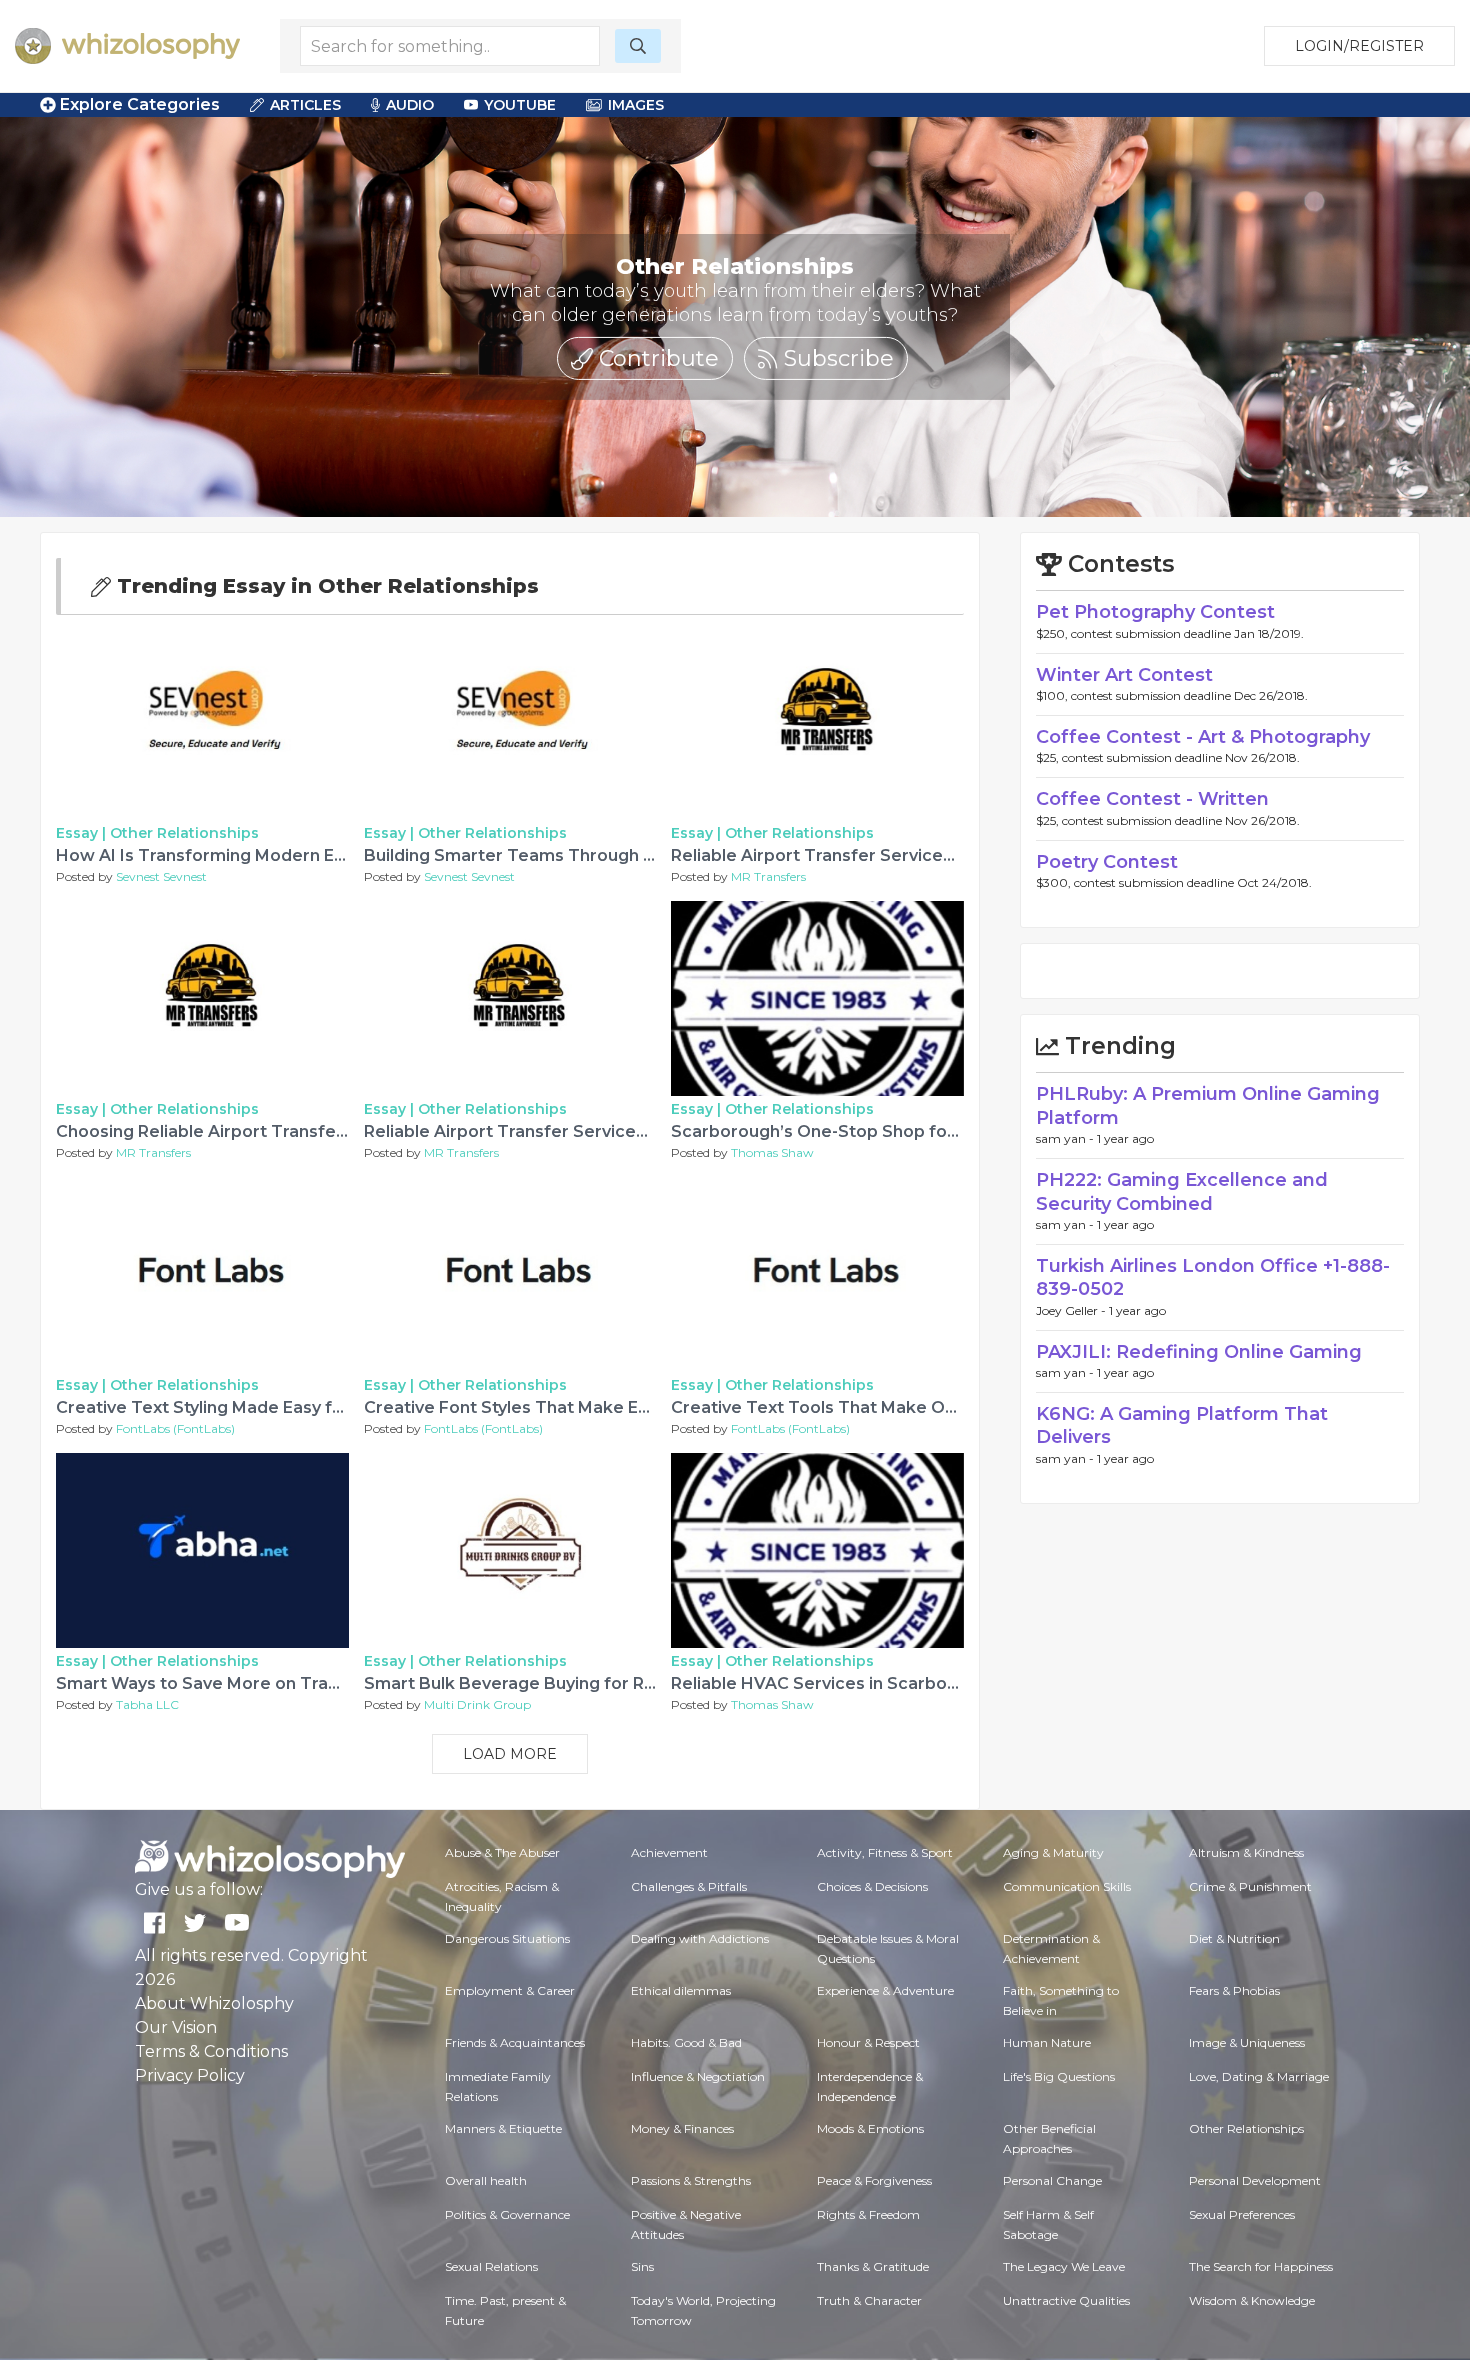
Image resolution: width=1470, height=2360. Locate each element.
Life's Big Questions (1059, 2076)
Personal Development (1255, 2180)
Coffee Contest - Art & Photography (1203, 737)
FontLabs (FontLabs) (175, 1428)
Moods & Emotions (870, 2128)
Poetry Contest (1107, 862)
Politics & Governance (507, 2214)
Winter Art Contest (1124, 675)
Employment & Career (510, 1990)
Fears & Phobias (1234, 1990)
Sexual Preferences (1242, 2214)
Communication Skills (1067, 1886)
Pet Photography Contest (1155, 612)
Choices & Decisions (872, 1886)
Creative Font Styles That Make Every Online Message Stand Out (631, 1407)
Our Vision (176, 2027)
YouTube (520, 105)
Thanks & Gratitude (873, 2266)
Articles (305, 105)
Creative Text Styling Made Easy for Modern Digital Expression (313, 1407)
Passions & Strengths (691, 2180)
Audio (410, 105)
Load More (510, 1754)
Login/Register (1359, 46)
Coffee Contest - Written (1152, 799)
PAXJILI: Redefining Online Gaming (1199, 1352)
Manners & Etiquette (503, 2128)
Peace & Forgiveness (874, 2180)
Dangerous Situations (507, 1938)
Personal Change (1052, 2180)
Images (636, 105)
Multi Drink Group (477, 1704)
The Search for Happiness (1261, 2266)
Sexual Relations (491, 2266)
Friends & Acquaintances (515, 2042)
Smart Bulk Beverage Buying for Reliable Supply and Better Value (633, 1683)
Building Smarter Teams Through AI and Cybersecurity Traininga (630, 855)
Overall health (486, 2180)
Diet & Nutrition (1234, 1938)
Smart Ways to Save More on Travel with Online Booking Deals (314, 1683)
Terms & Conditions (211, 2051)
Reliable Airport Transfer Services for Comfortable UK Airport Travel (954, 855)
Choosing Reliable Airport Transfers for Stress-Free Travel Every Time (346, 1131)
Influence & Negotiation (698, 2076)
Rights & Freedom (868, 2214)
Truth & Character (869, 2300)
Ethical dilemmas (681, 1990)
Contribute (656, 358)
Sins (642, 2266)
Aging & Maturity (1053, 1852)
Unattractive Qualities (1066, 2300)
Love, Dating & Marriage (1259, 2076)
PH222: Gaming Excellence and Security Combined (1182, 1191)
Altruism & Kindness (1246, 1852)
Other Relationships (184, 833)
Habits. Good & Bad (686, 2042)
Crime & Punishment (1250, 1886)
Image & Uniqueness (1247, 2042)
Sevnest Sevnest (161, 876)
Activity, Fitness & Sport (885, 1852)
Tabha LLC (147, 1704)
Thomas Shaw (772, 1152)
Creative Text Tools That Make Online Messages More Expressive (943, 1407)
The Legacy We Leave (1064, 2266)
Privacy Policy (190, 2075)
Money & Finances (682, 2128)
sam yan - (1066, 1138)
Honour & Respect (868, 2042)
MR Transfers (768, 876)
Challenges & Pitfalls (689, 1886)
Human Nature (1047, 2042)
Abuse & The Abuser (502, 1852)
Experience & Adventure (885, 1990)
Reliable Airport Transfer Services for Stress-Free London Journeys (643, 1131)
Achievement (669, 1852)
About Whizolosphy (214, 2003)
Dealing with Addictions (700, 1938)
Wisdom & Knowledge (1252, 2300)
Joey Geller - (1072, 1310)
